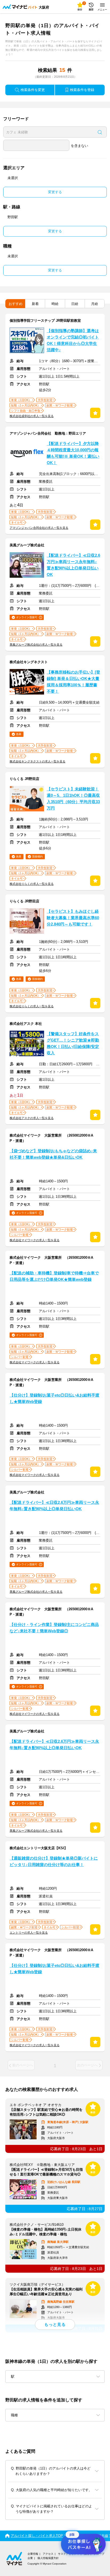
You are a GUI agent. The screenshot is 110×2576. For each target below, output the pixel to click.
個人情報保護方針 (48, 2558)
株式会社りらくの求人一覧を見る (32, 884)
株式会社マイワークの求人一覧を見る (35, 1240)
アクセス (48, 2554)
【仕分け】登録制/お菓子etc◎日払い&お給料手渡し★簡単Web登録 (54, 1398)
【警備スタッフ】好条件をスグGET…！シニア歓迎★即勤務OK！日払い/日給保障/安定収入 (73, 1043)
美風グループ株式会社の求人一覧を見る (36, 645)
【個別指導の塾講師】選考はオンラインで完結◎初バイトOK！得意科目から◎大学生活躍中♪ (73, 340)
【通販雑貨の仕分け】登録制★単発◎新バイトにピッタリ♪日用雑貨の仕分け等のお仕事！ (54, 1861)
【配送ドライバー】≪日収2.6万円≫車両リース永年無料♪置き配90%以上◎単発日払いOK (73, 565)
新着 (35, 304)
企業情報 (33, 2554)
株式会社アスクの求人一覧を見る (32, 1118)
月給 (95, 304)
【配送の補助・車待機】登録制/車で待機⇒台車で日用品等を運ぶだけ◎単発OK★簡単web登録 (54, 1276)
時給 (55, 304)
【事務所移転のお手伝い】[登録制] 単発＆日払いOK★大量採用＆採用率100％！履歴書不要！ (73, 682)
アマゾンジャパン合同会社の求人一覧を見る (39, 528)
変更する (55, 192)
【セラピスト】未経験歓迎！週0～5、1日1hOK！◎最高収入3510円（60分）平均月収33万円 (73, 799)
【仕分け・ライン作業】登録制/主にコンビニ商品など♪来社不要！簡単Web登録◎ (54, 1628)
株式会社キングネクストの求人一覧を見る (38, 761)
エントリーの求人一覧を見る (29, 1933)
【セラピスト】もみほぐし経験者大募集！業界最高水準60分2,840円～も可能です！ (73, 918)
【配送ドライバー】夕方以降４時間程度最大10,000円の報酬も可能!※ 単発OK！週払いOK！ (73, 453)
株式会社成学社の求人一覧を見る (32, 416)
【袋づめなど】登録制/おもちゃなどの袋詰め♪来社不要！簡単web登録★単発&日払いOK (53, 1154)
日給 (75, 304)
